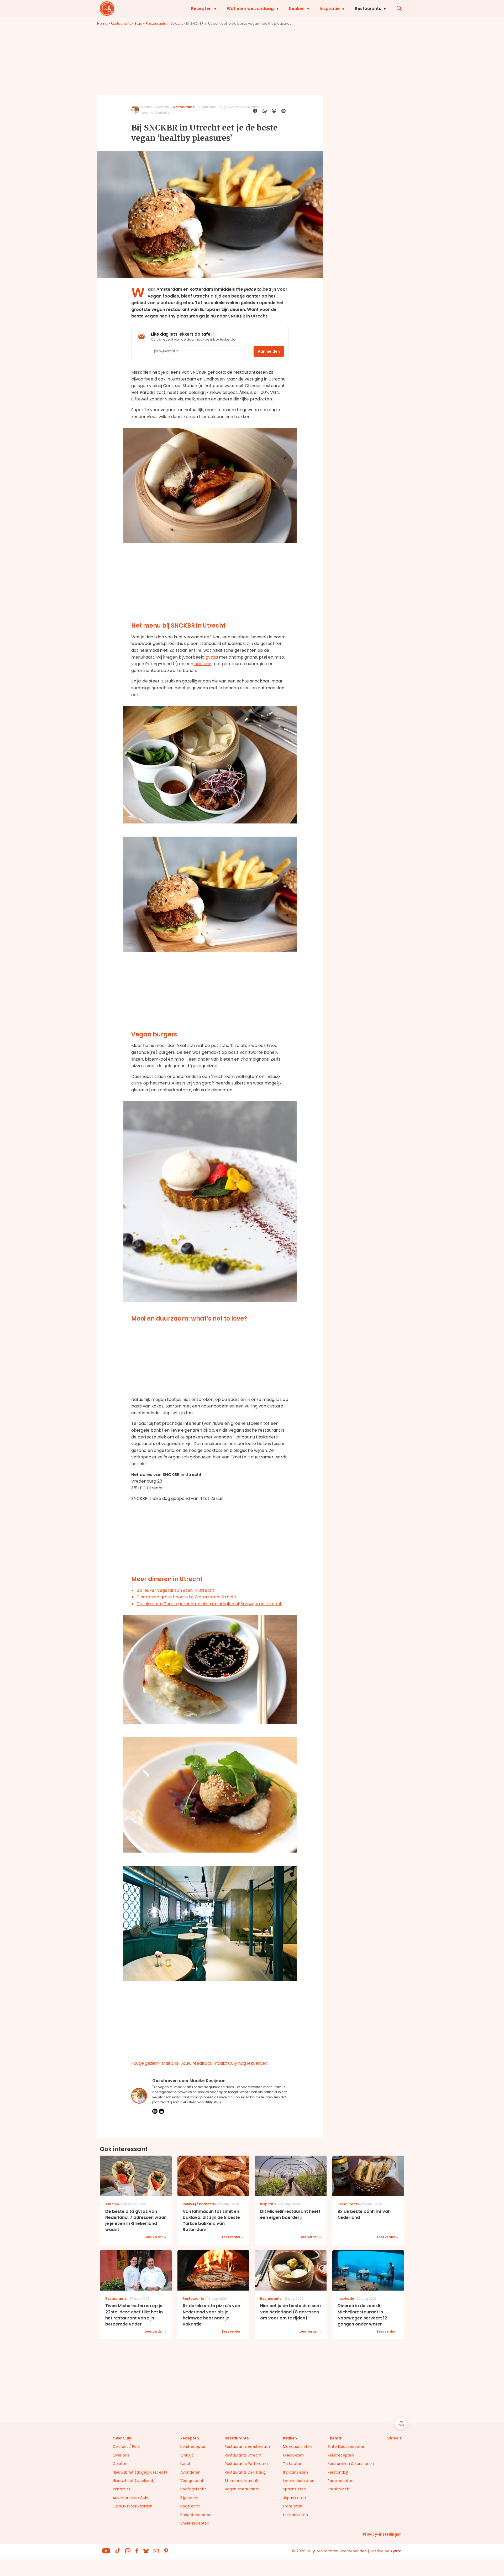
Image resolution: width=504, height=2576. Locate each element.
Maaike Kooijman (155, 107)
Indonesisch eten (299, 2481)
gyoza (212, 657)
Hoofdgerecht (193, 2489)
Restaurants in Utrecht (164, 24)
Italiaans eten (295, 2472)
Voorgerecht (192, 2481)
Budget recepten (196, 2515)
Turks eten (293, 2464)
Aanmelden (269, 351)
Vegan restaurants (242, 2489)
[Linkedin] (161, 2111)
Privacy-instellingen (382, 2534)
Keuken (297, 9)
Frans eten (293, 2506)
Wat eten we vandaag (250, 9)
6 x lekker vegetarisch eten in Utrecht (175, 1590)
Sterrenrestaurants (242, 2481)
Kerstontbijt (338, 2472)
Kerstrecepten (193, 2447)
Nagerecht (190, 2506)
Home (102, 24)
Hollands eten (295, 2515)
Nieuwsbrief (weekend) (134, 2481)
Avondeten (190, 2472)
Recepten (201, 9)
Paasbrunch (338, 2489)
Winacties (122, 2489)
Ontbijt (187, 2455)
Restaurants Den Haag (245, 2472)
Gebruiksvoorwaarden (133, 2506)
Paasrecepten (340, 2481)
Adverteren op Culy (130, 2498)
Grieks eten (293, 2455)
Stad (138, 24)
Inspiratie (330, 9)
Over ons (121, 2455)
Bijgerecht (190, 2498)
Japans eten (294, 2498)
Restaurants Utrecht (243, 2455)
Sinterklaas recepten (346, 2447)
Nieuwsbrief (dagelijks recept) (140, 2472)
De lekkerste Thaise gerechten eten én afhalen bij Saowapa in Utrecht (209, 1604)
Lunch (186, 2464)
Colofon (120, 2464)
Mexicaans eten (298, 2447)
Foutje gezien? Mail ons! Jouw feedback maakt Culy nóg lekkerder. (199, 2063)
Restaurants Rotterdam (246, 2464)
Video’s (394, 2438)
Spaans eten (295, 2489)
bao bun (203, 664)
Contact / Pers (126, 2447)
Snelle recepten (195, 2523)
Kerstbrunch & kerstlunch (351, 2464)
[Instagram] (155, 2111)
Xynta (396, 2551)
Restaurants (368, 9)
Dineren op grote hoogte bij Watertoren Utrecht (187, 1597)
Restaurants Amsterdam (247, 2447)
